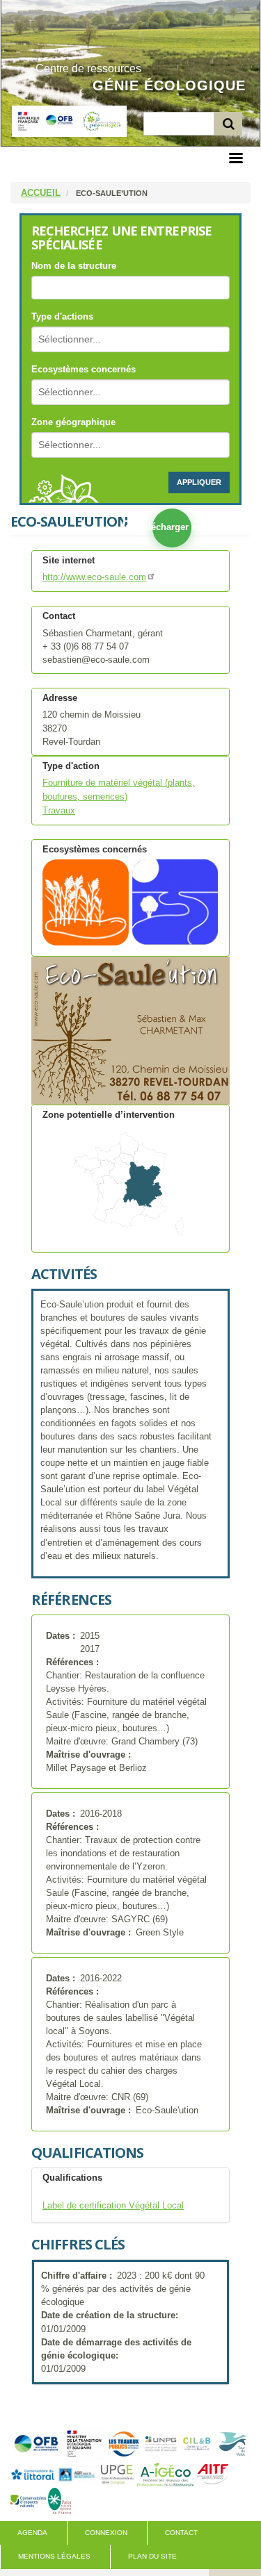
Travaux (59, 811)
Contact (181, 2533)
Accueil (41, 193)
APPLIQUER (199, 482)
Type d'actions (62, 316)
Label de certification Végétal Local (113, 2206)
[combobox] (78, 339)
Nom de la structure (74, 266)
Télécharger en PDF (172, 527)
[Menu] (235, 159)
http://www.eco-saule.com (94, 577)
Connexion (106, 2533)
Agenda (32, 2533)
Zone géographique (73, 422)
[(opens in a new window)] (36, 2443)
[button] (130, 1031)
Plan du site (152, 2556)
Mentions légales (54, 2556)
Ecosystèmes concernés (84, 369)
